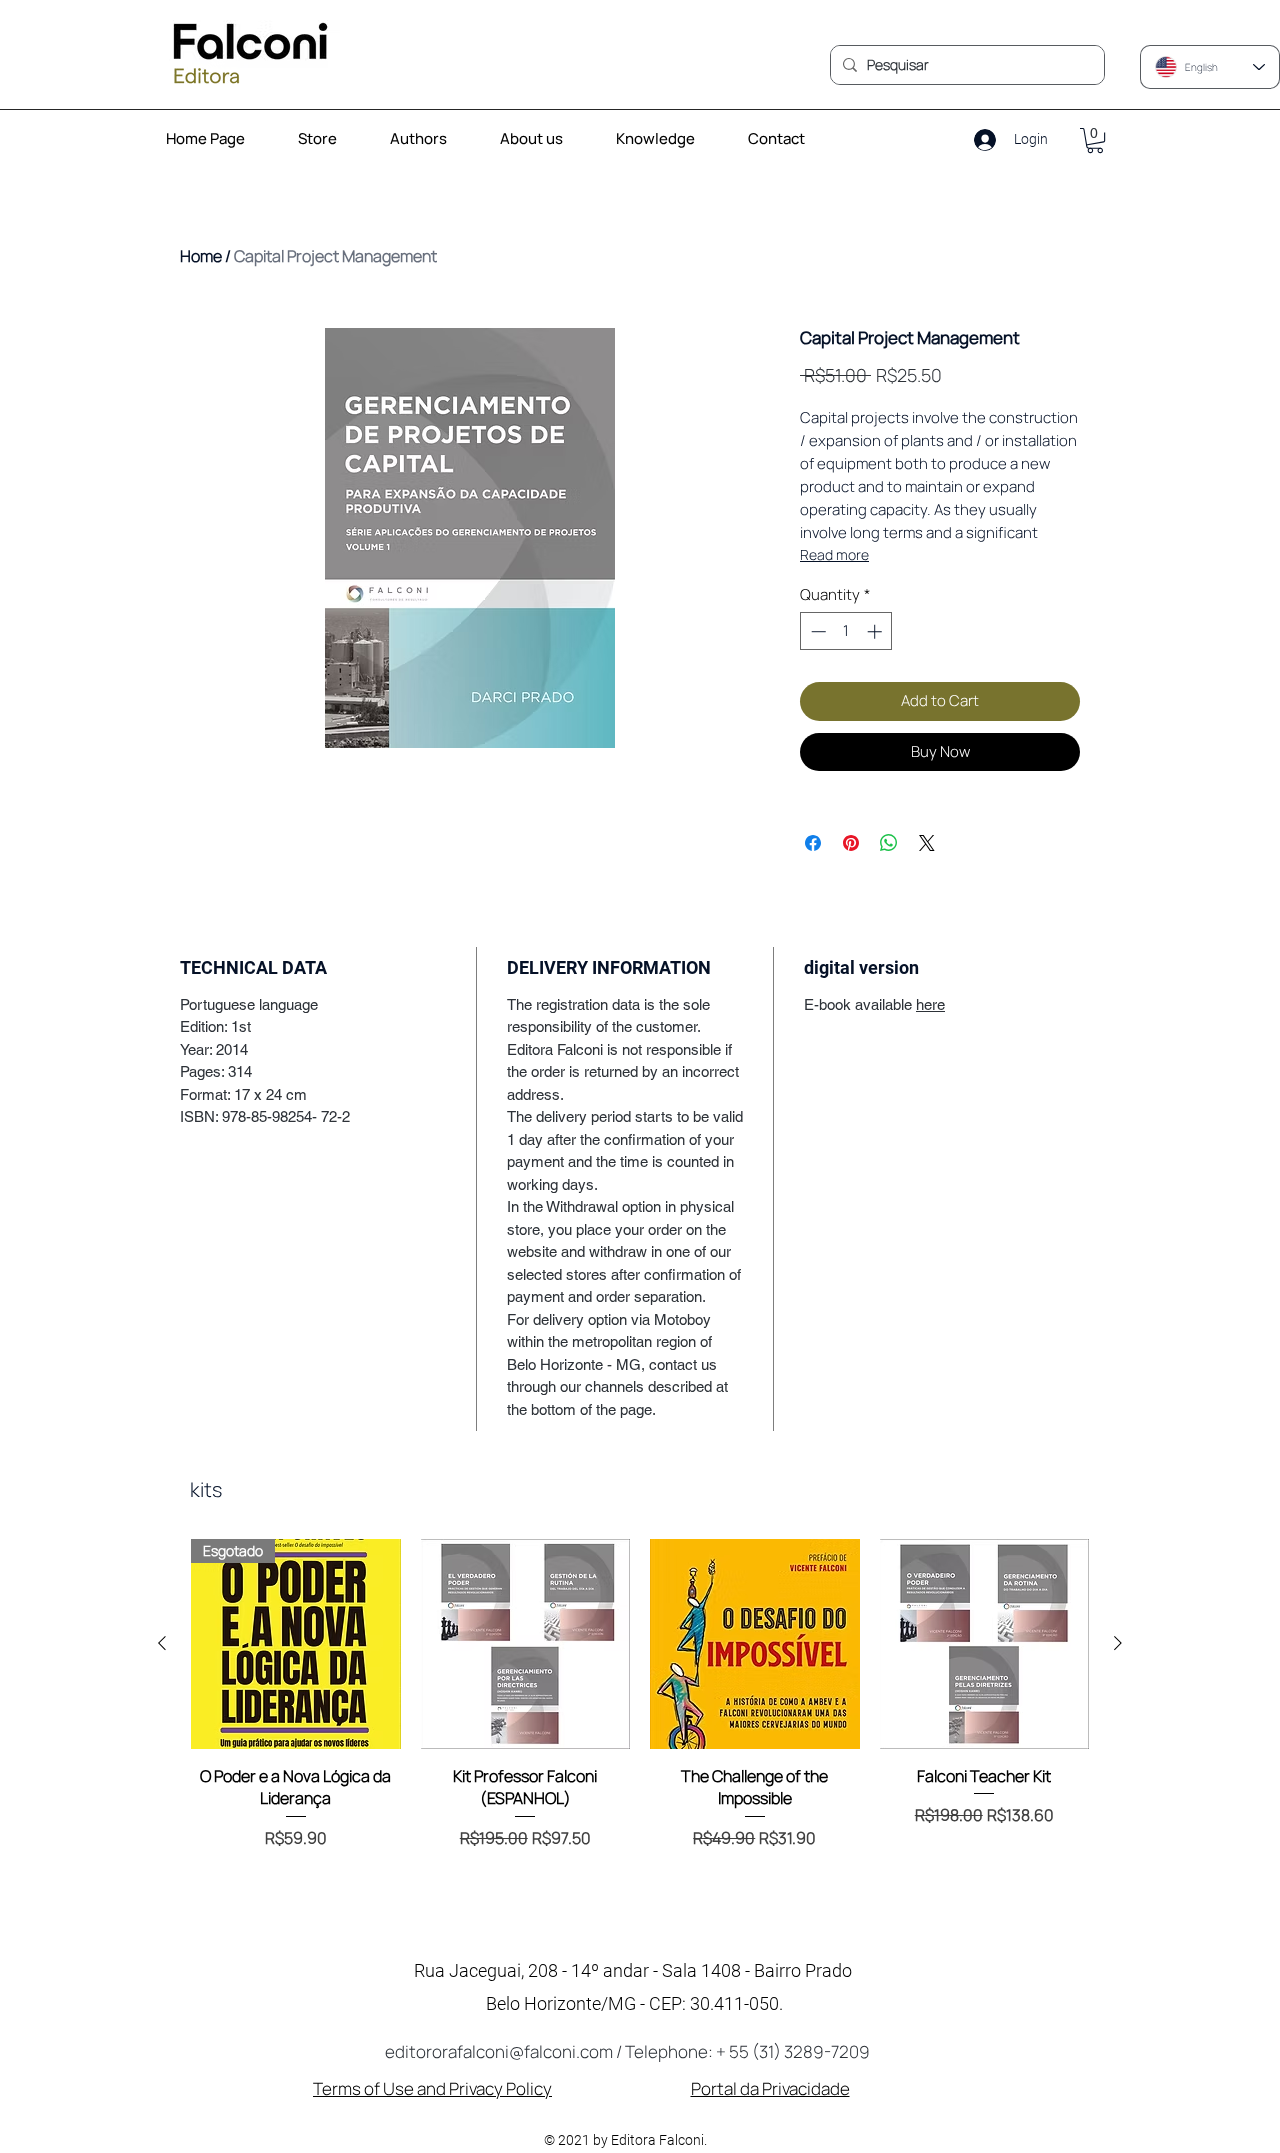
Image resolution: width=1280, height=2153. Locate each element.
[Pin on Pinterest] (851, 843)
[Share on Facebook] (813, 843)
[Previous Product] (162, 1643)
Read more (834, 554)
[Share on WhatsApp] (889, 843)
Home (201, 256)
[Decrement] (816, 631)
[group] (640, 1720)
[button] (666, 139)
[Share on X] (927, 843)
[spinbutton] (846, 631)
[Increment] (876, 631)
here (930, 1004)
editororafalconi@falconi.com (499, 2051)
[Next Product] (1118, 1643)
